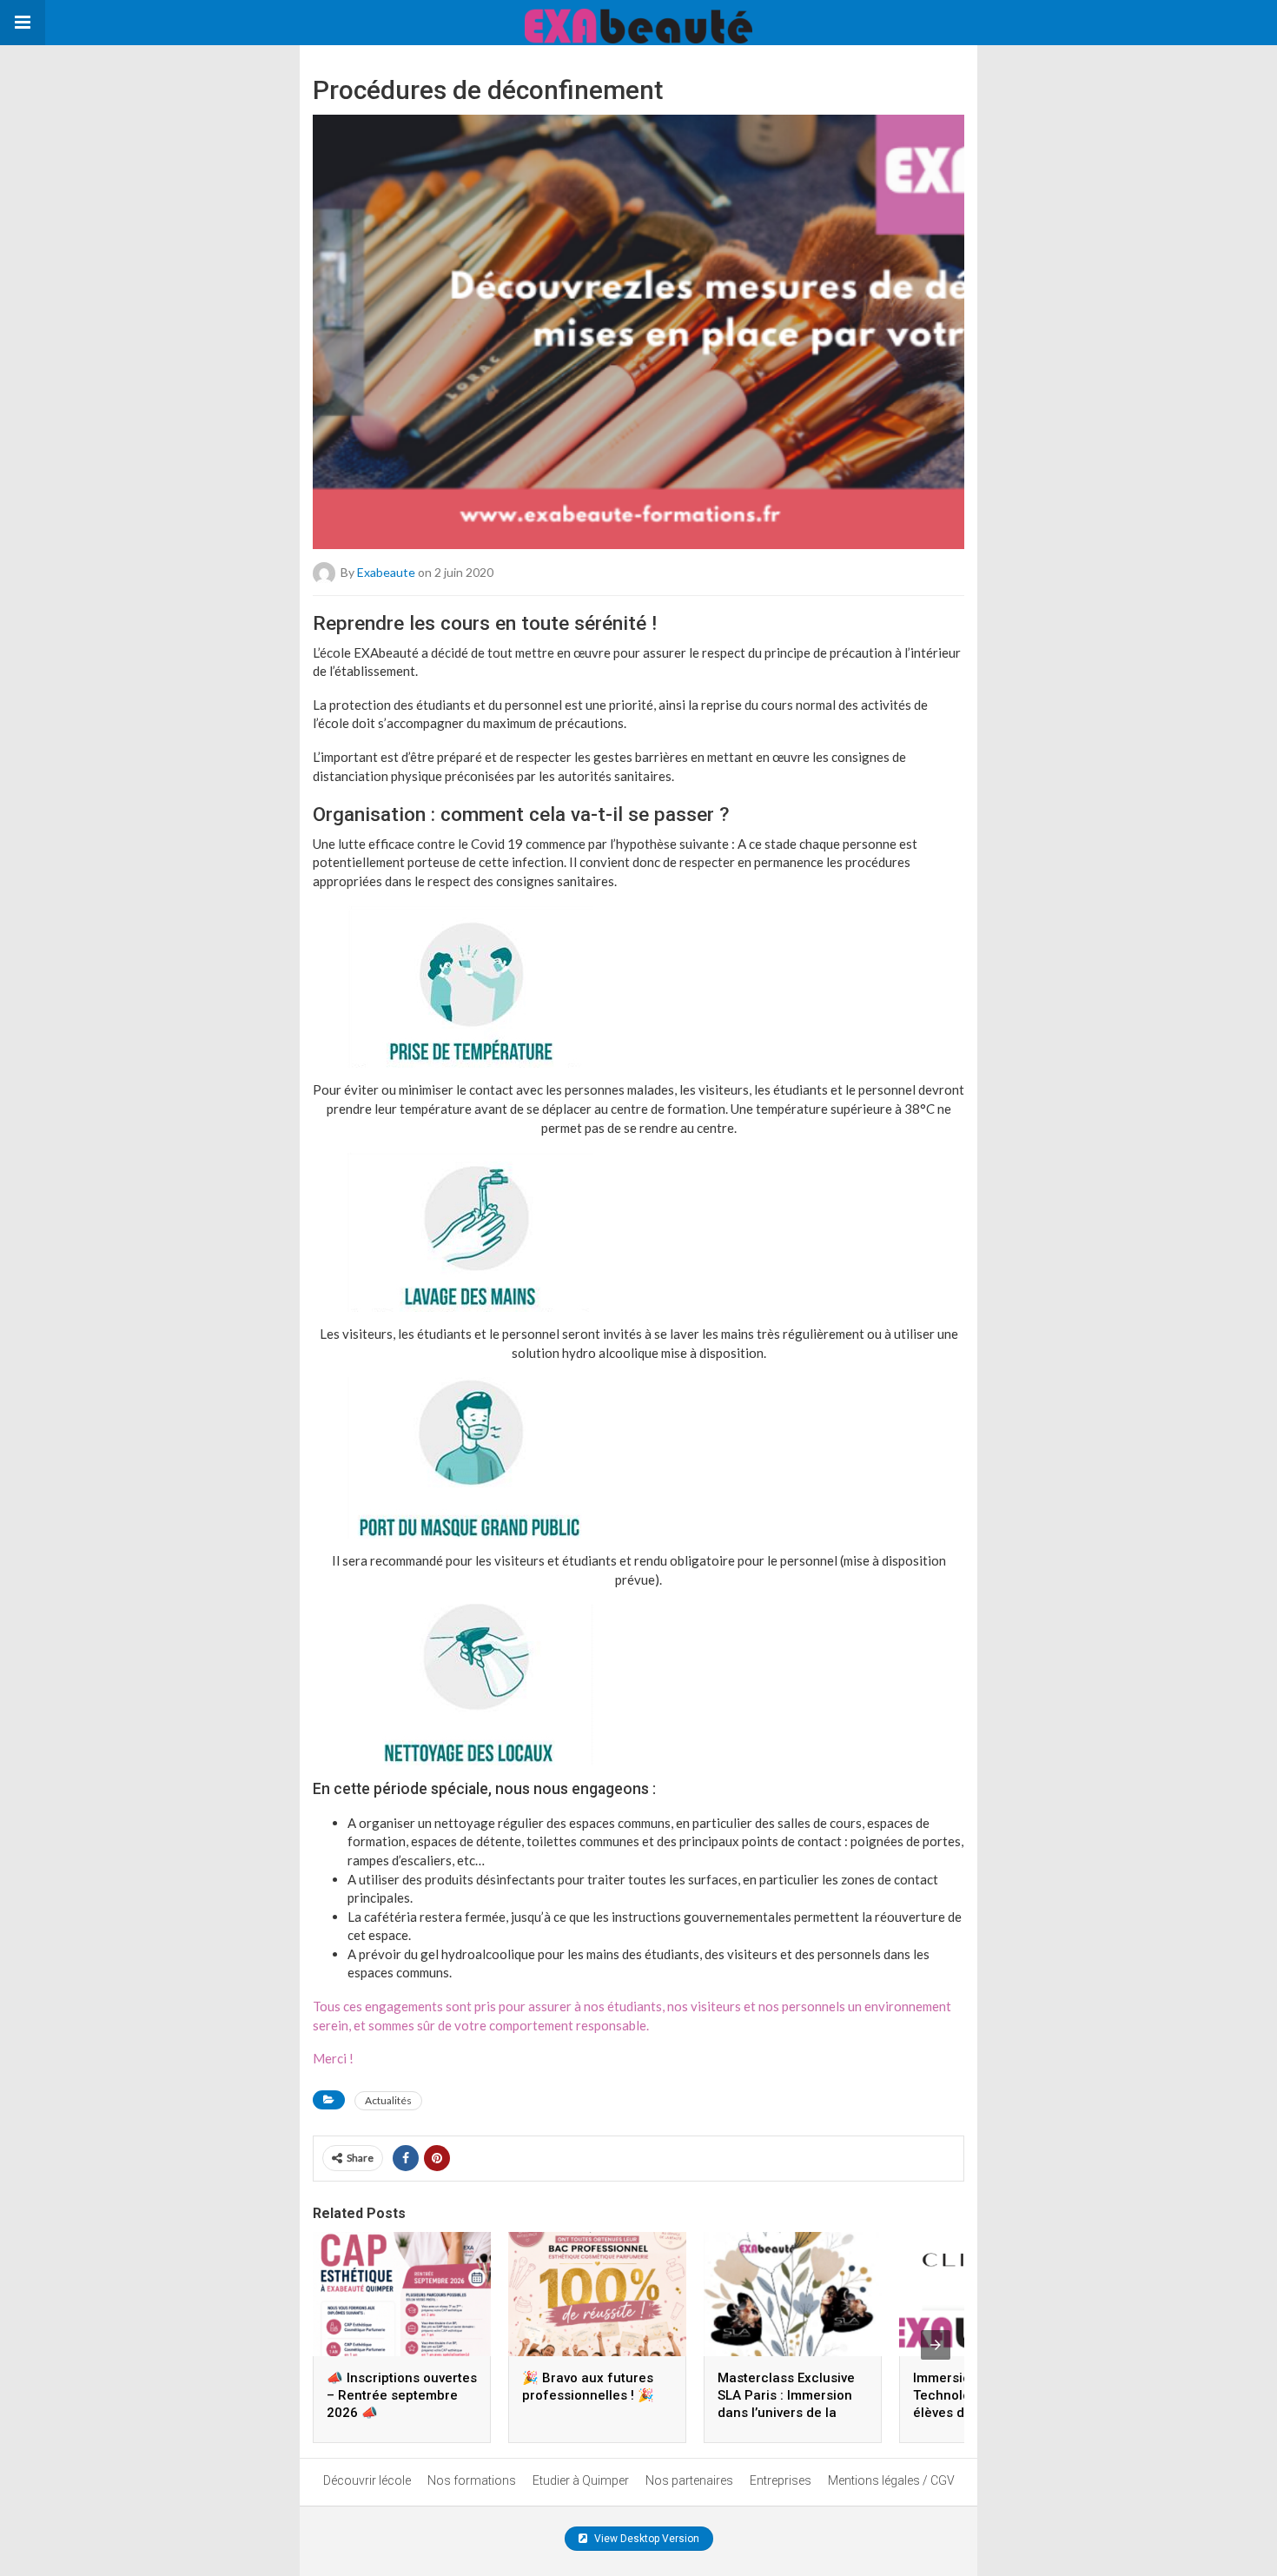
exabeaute (386, 572)
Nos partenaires (689, 2480)
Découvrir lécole (367, 2480)
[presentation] (936, 2345)
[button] (23, 23)
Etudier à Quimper (581, 2480)
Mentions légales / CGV (891, 2480)
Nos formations (472, 2480)
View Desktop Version (645, 2539)
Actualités (388, 2100)
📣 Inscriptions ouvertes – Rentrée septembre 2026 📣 (402, 2395)
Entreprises (781, 2480)
